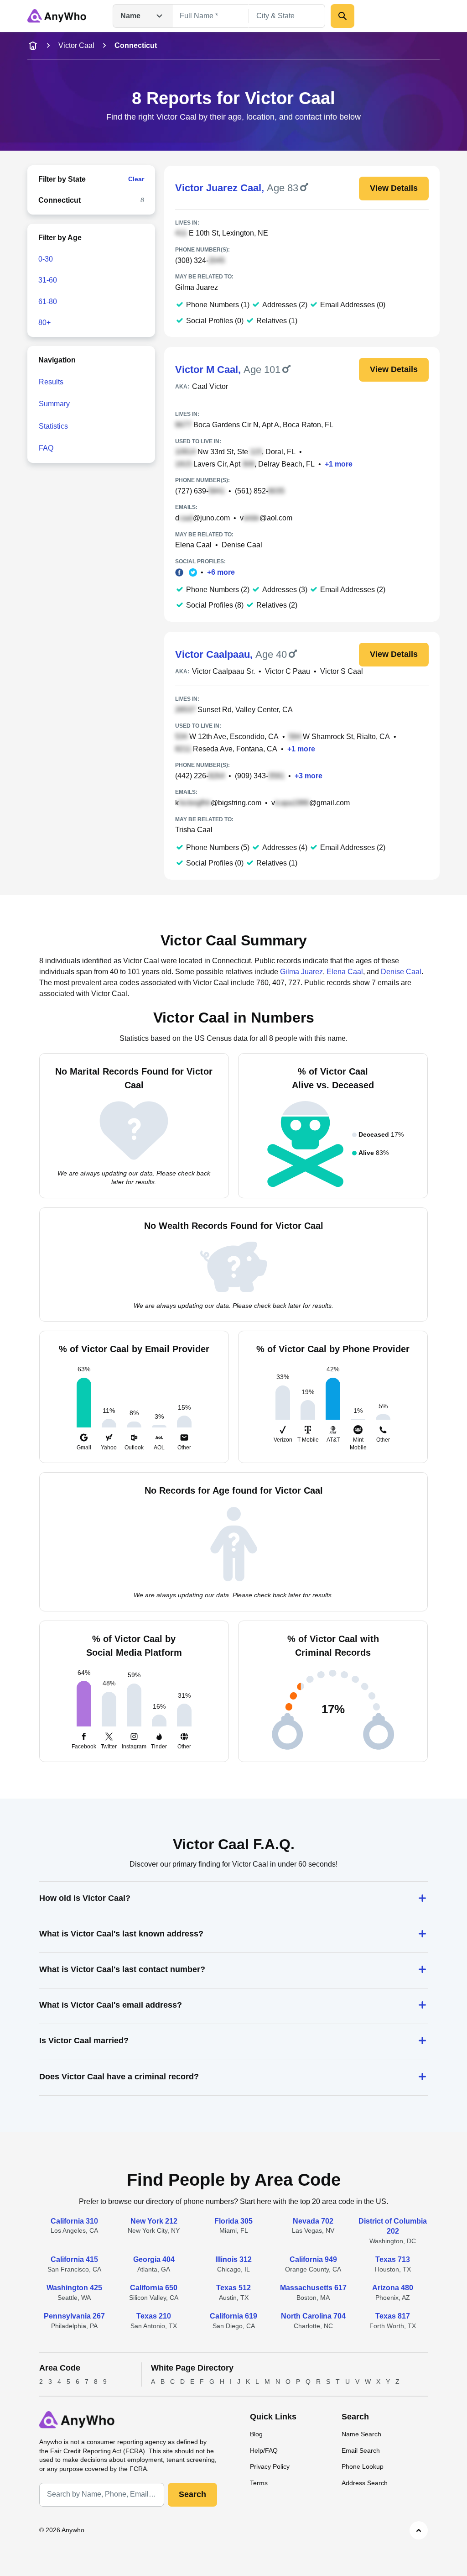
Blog (256, 2434)
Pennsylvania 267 (74, 2316)
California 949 (313, 2259)
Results (51, 382)
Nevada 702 (313, 2221)
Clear (136, 179)
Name (130, 16)
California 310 (74, 2221)
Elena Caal (193, 545)
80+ (44, 323)
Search (192, 2494)
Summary (54, 404)
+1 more (339, 464)
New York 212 (154, 2221)
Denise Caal (242, 545)
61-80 (48, 302)
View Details (394, 188)
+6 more (221, 572)
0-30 (46, 259)
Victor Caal (76, 45)
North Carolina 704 (313, 2316)
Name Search (361, 2434)
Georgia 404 (154, 2259)
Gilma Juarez (197, 287)
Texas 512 (233, 2288)
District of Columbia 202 (393, 2226)
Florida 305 (233, 2221)
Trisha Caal (194, 830)
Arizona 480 (393, 2288)
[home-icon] (33, 46)
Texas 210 (154, 2316)
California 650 (154, 2288)
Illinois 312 (233, 2259)
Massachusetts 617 (313, 2288)
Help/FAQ (264, 2450)
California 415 (74, 2259)
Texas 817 (393, 2316)
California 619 (233, 2316)
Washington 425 (74, 2288)
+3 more (309, 776)
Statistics (53, 426)
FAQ (46, 448)
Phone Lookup (363, 2466)
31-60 (48, 280)
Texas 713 (393, 2259)
